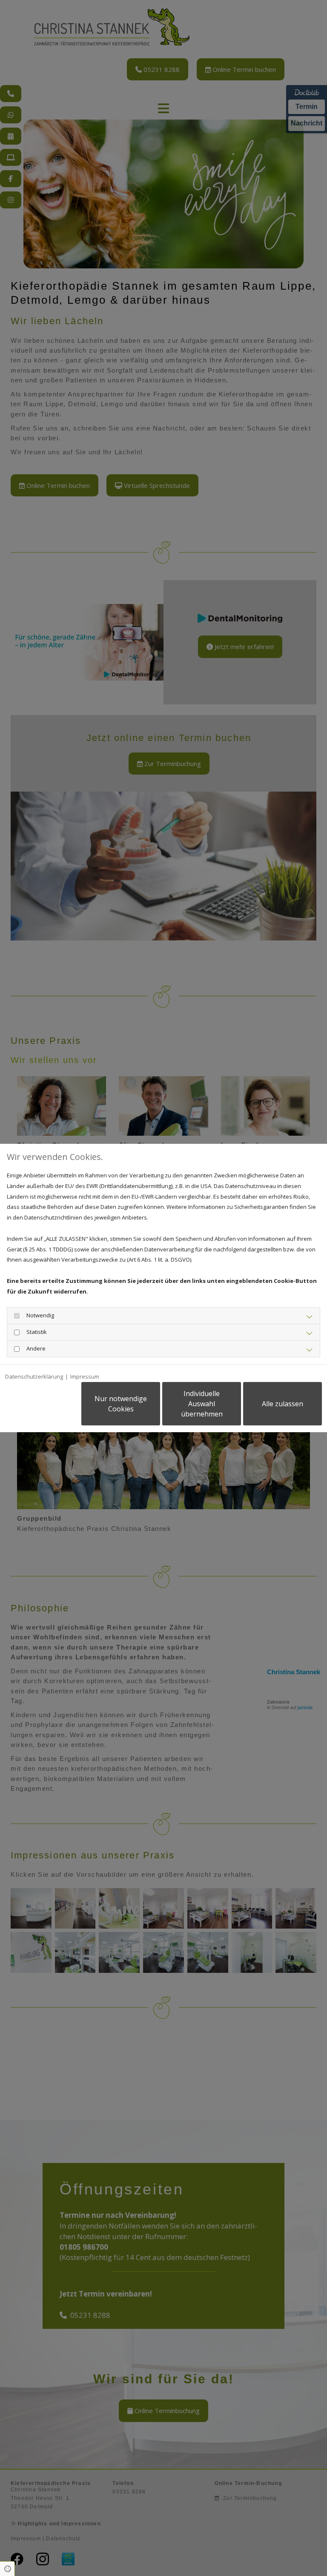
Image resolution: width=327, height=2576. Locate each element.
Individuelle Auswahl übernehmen (202, 1404)
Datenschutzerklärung (34, 1376)
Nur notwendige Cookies (121, 1404)
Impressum (85, 1376)
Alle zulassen (283, 1404)
